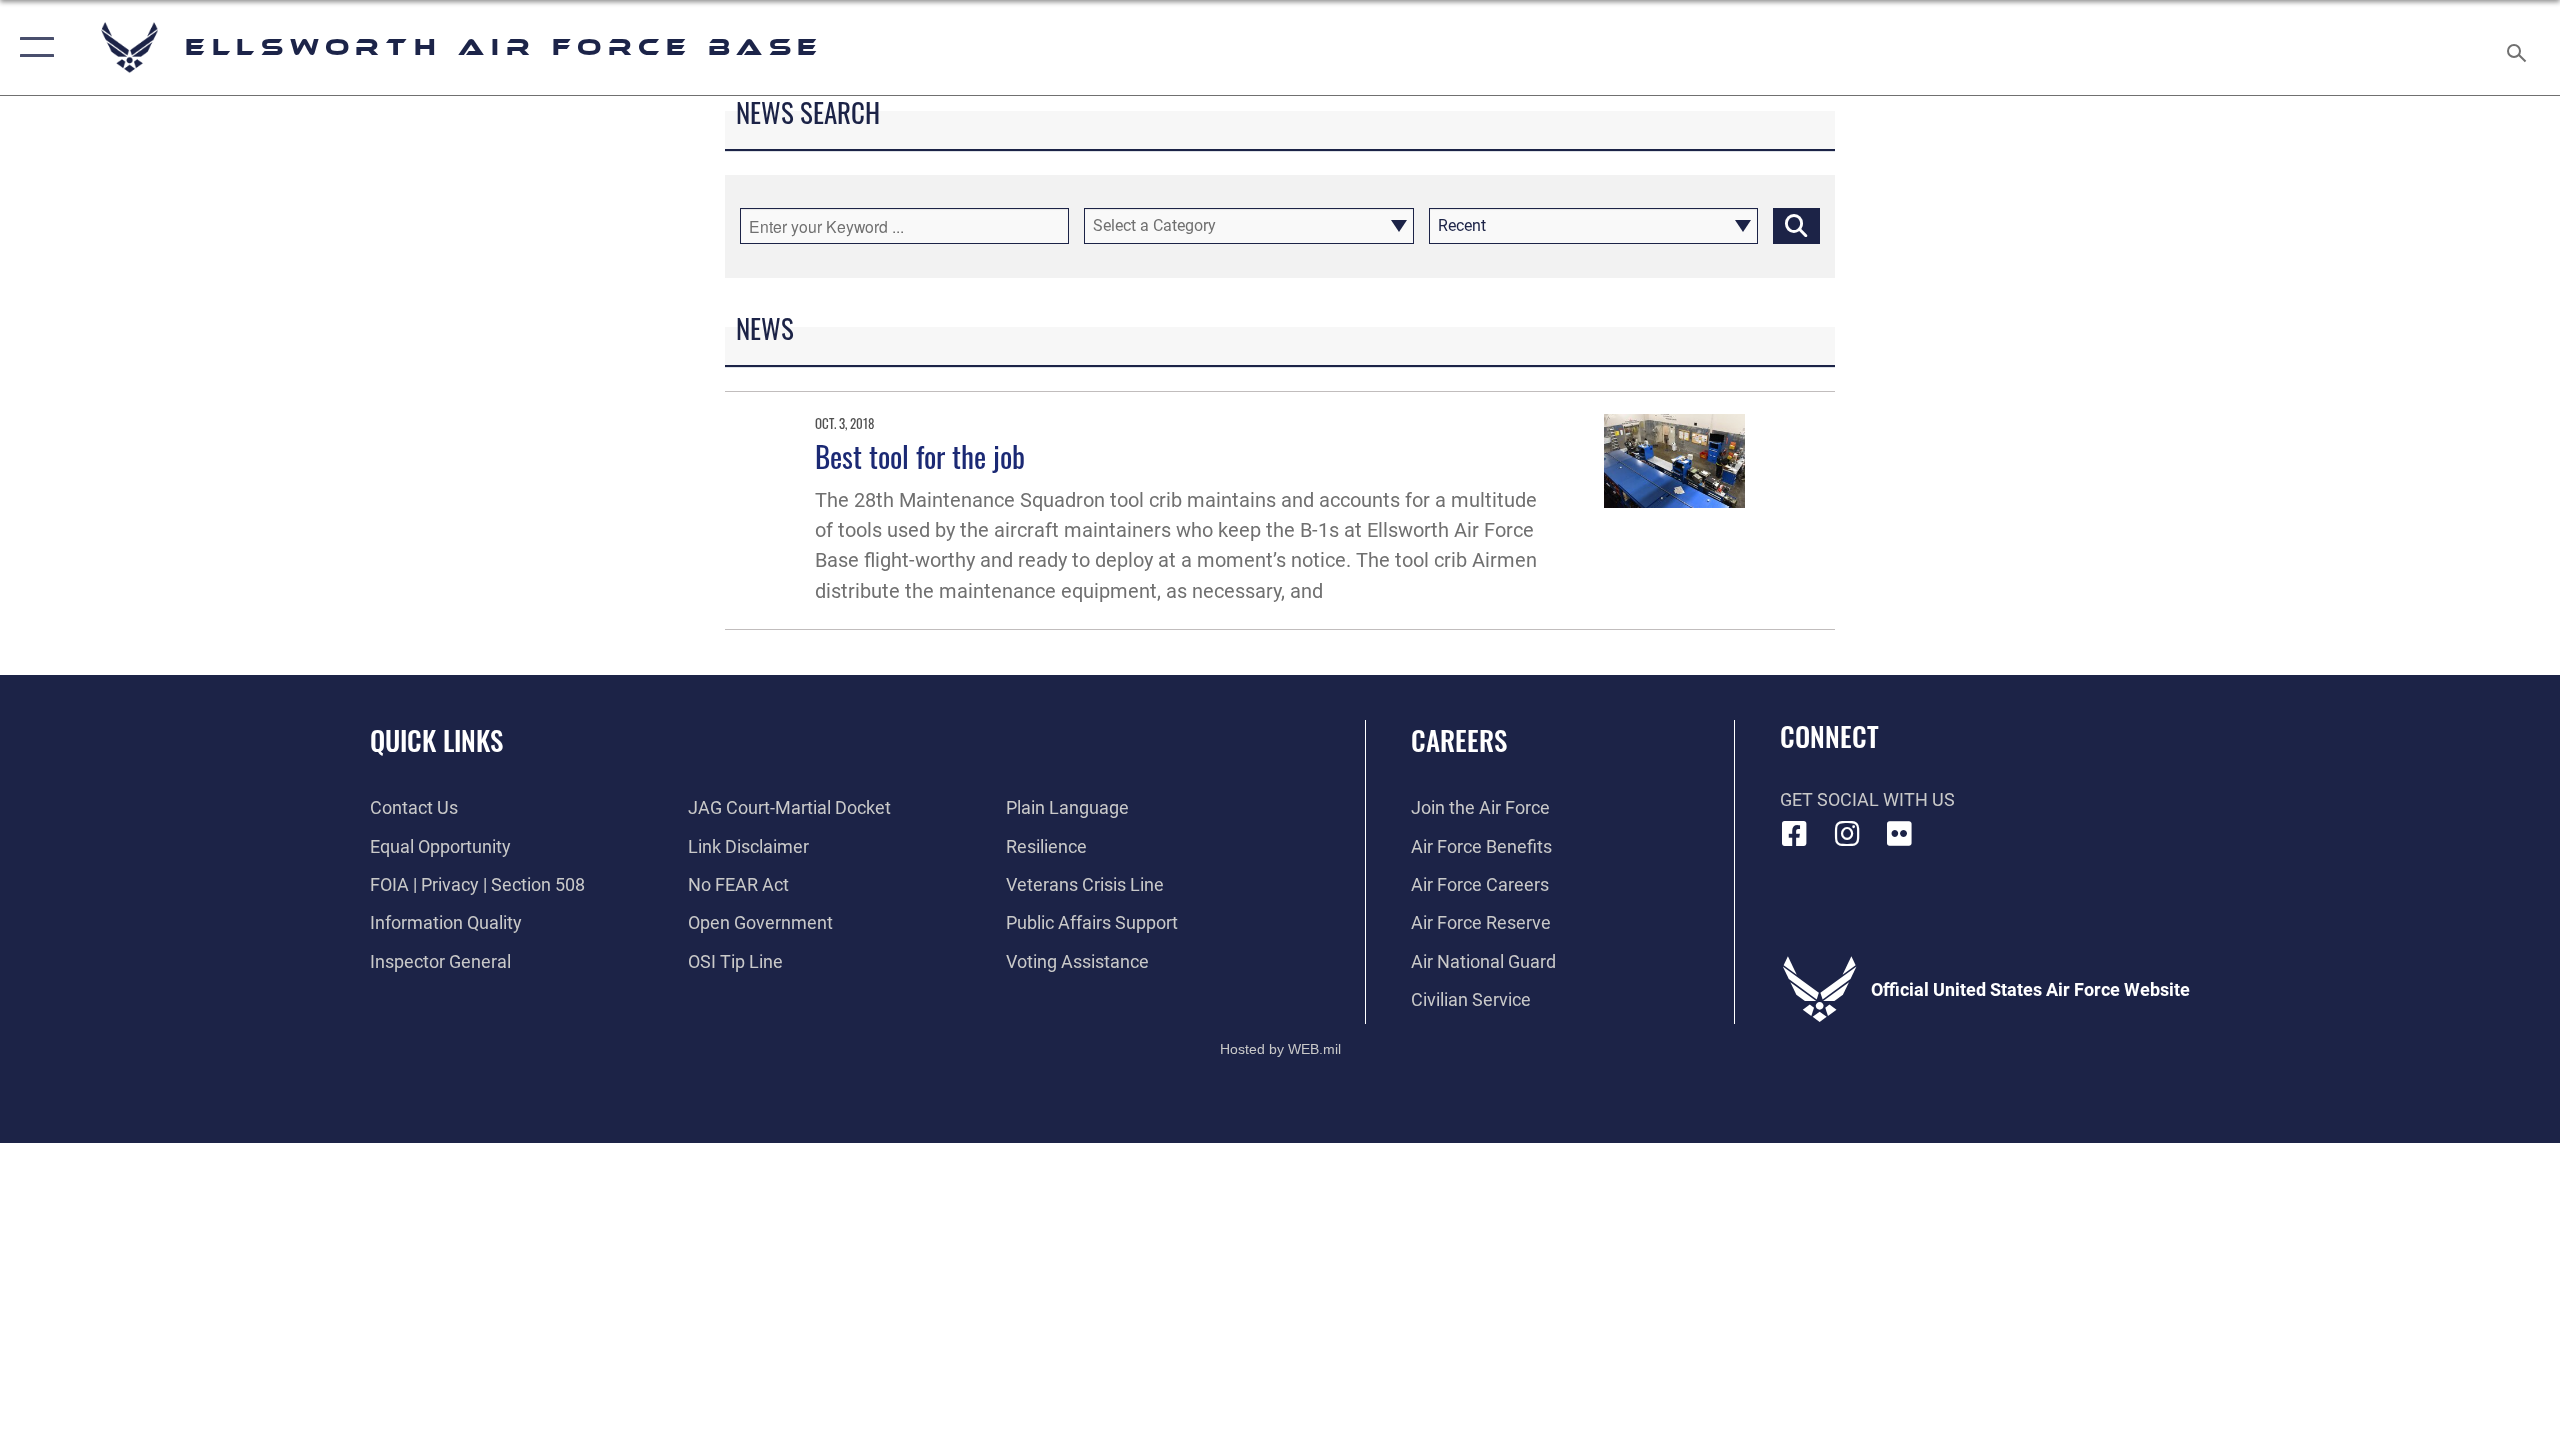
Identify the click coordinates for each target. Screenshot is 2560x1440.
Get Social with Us (1867, 799)
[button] (32, 47)
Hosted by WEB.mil (1280, 1049)
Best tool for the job (920, 455)
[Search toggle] (2517, 47)
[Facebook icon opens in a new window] (1795, 834)
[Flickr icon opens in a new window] (1900, 834)
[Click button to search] (1796, 226)
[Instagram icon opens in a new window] (1847, 834)
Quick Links (436, 740)
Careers (1459, 740)
